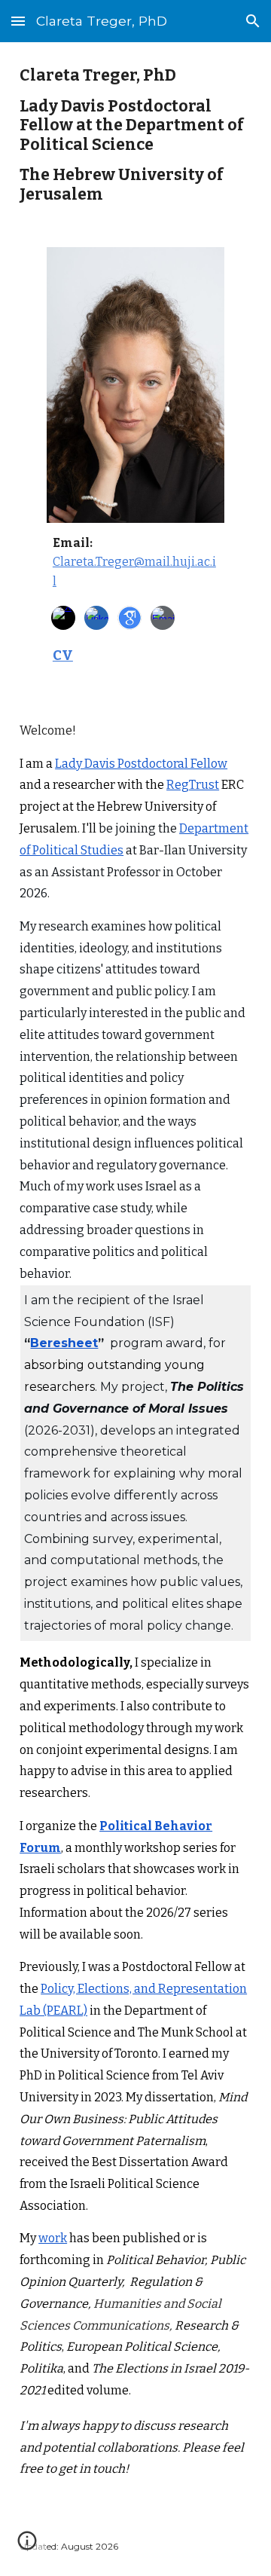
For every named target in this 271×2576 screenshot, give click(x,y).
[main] (135, 136)
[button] (18, 21)
